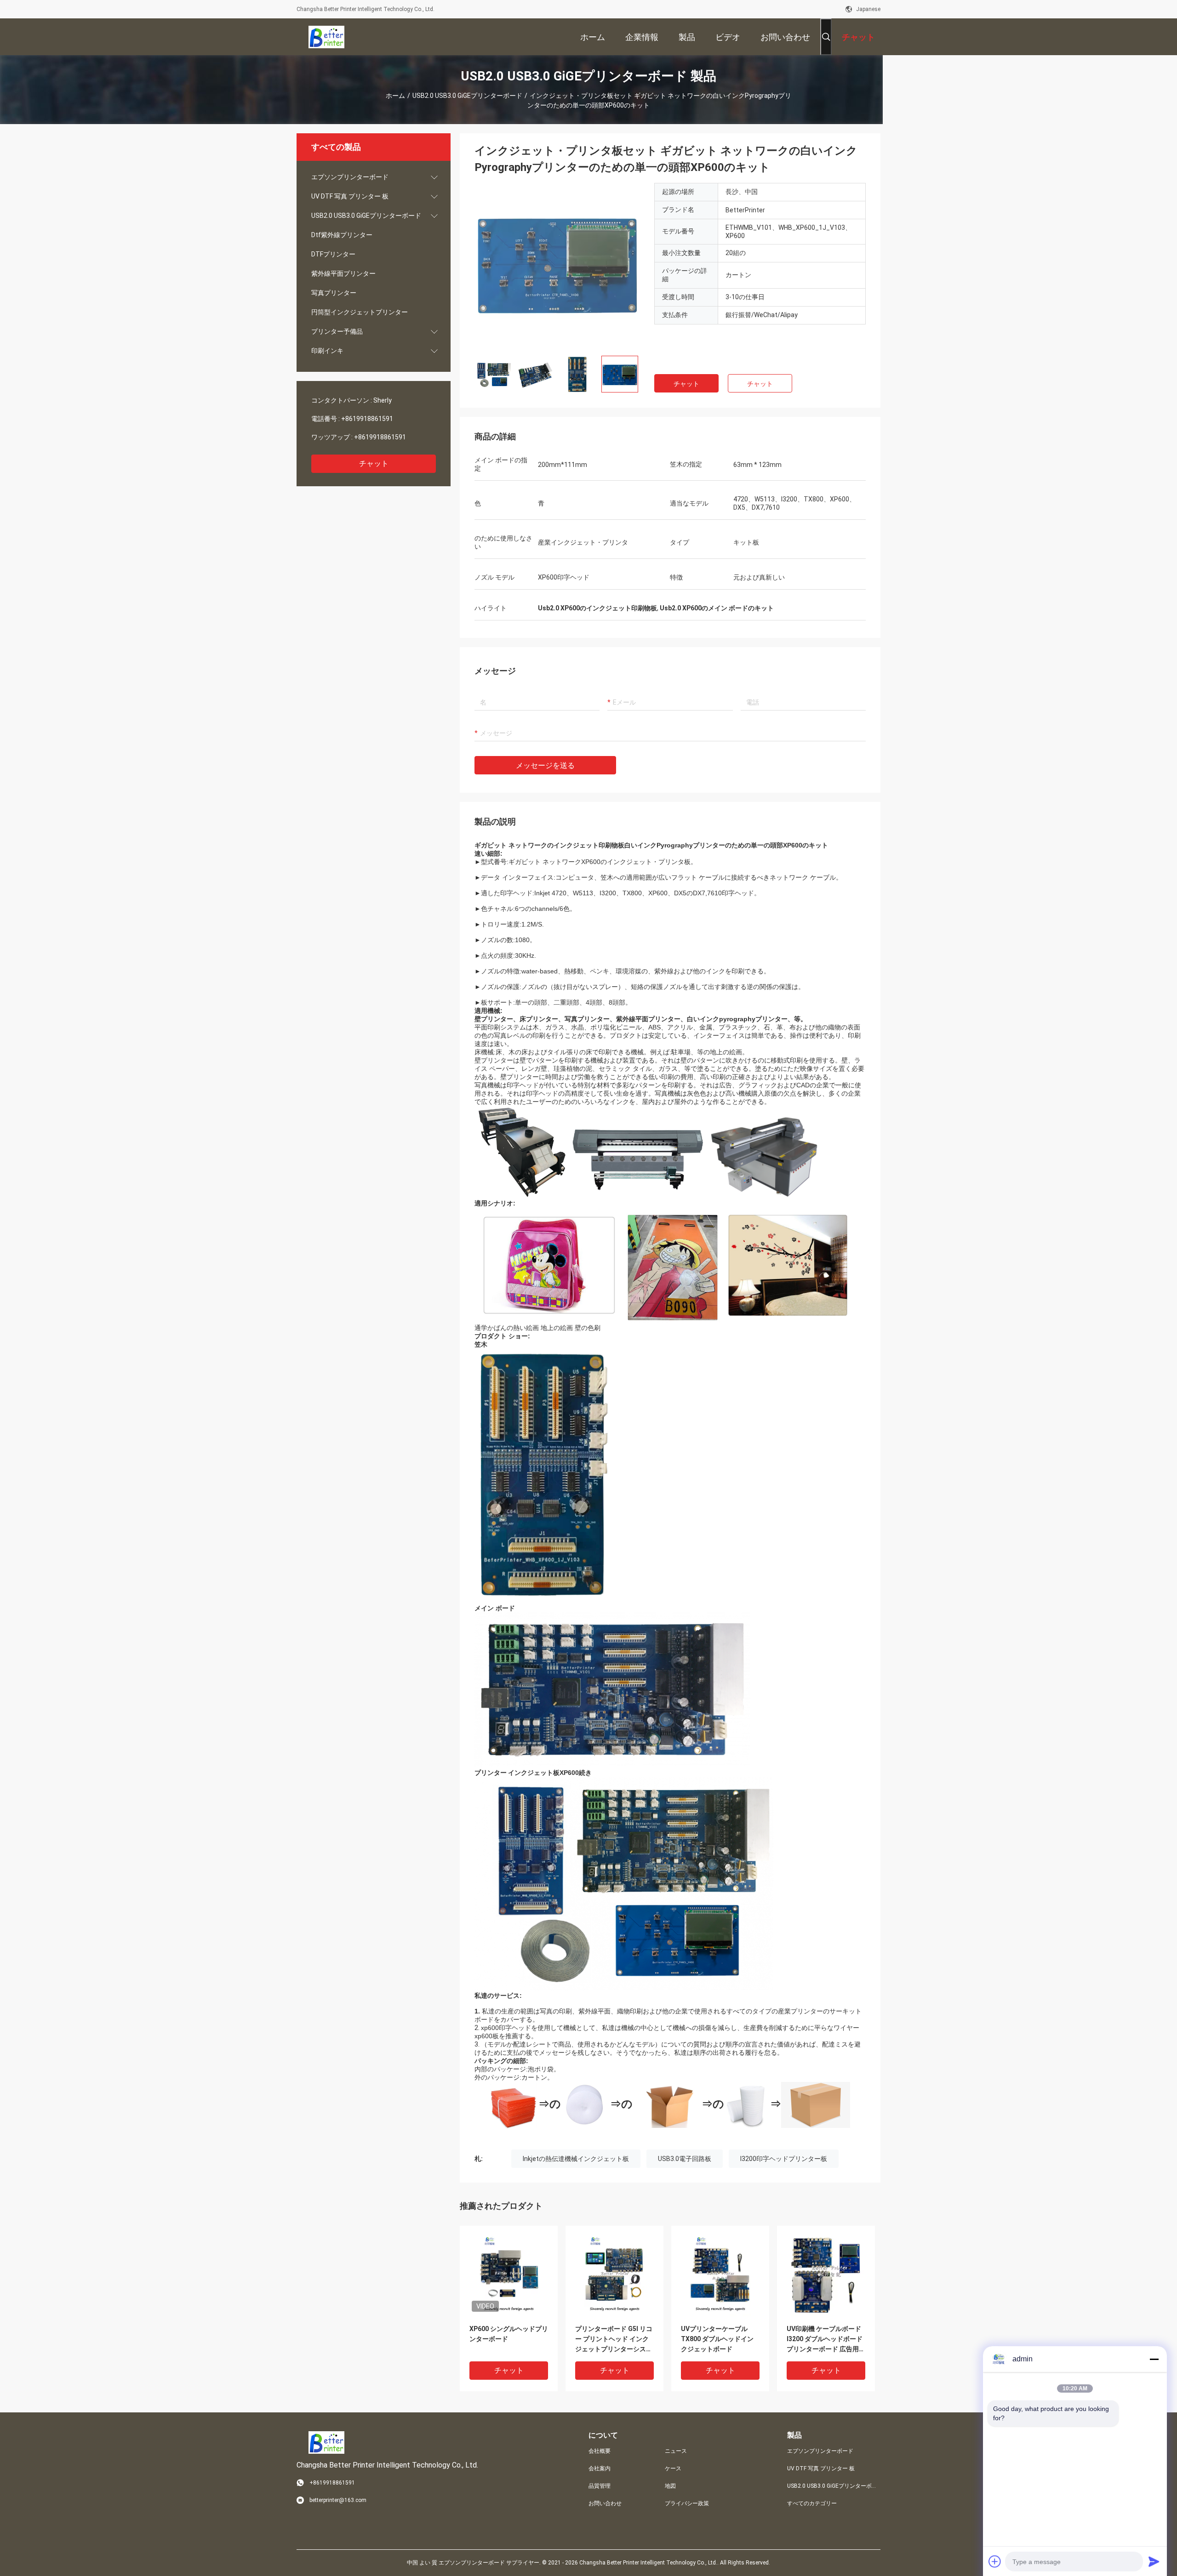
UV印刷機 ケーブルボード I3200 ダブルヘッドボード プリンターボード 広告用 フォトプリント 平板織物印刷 (826, 2340)
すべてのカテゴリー (812, 2503)
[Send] (1154, 2561)
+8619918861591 (367, 419)
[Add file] (995, 2561)
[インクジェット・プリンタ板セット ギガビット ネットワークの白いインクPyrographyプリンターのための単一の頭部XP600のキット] (557, 266)
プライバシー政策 (687, 2503)
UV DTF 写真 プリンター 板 (350, 196)
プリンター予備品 (337, 331)
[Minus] (1154, 2359)
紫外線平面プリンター (343, 273)
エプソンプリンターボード (350, 177)
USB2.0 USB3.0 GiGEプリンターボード (467, 96)
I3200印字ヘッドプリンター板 (784, 2159)
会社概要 (600, 2451)
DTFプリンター (333, 254)
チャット (374, 463)
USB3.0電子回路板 (685, 2159)
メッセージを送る (545, 765)
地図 (670, 2486)
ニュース (676, 2451)
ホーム (395, 96)
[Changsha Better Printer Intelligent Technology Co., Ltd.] (326, 37)
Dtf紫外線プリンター (342, 235)
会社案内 (600, 2468)
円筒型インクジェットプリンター (360, 312)
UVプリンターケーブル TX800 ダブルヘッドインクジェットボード (717, 2339)
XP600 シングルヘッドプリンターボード (509, 2334)
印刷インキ (327, 351)
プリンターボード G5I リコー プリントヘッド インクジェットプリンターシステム (614, 2340)
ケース (673, 2468)
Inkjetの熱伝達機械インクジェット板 (576, 2159)
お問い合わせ (605, 2503)
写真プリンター (334, 293)
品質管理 (600, 2486)
